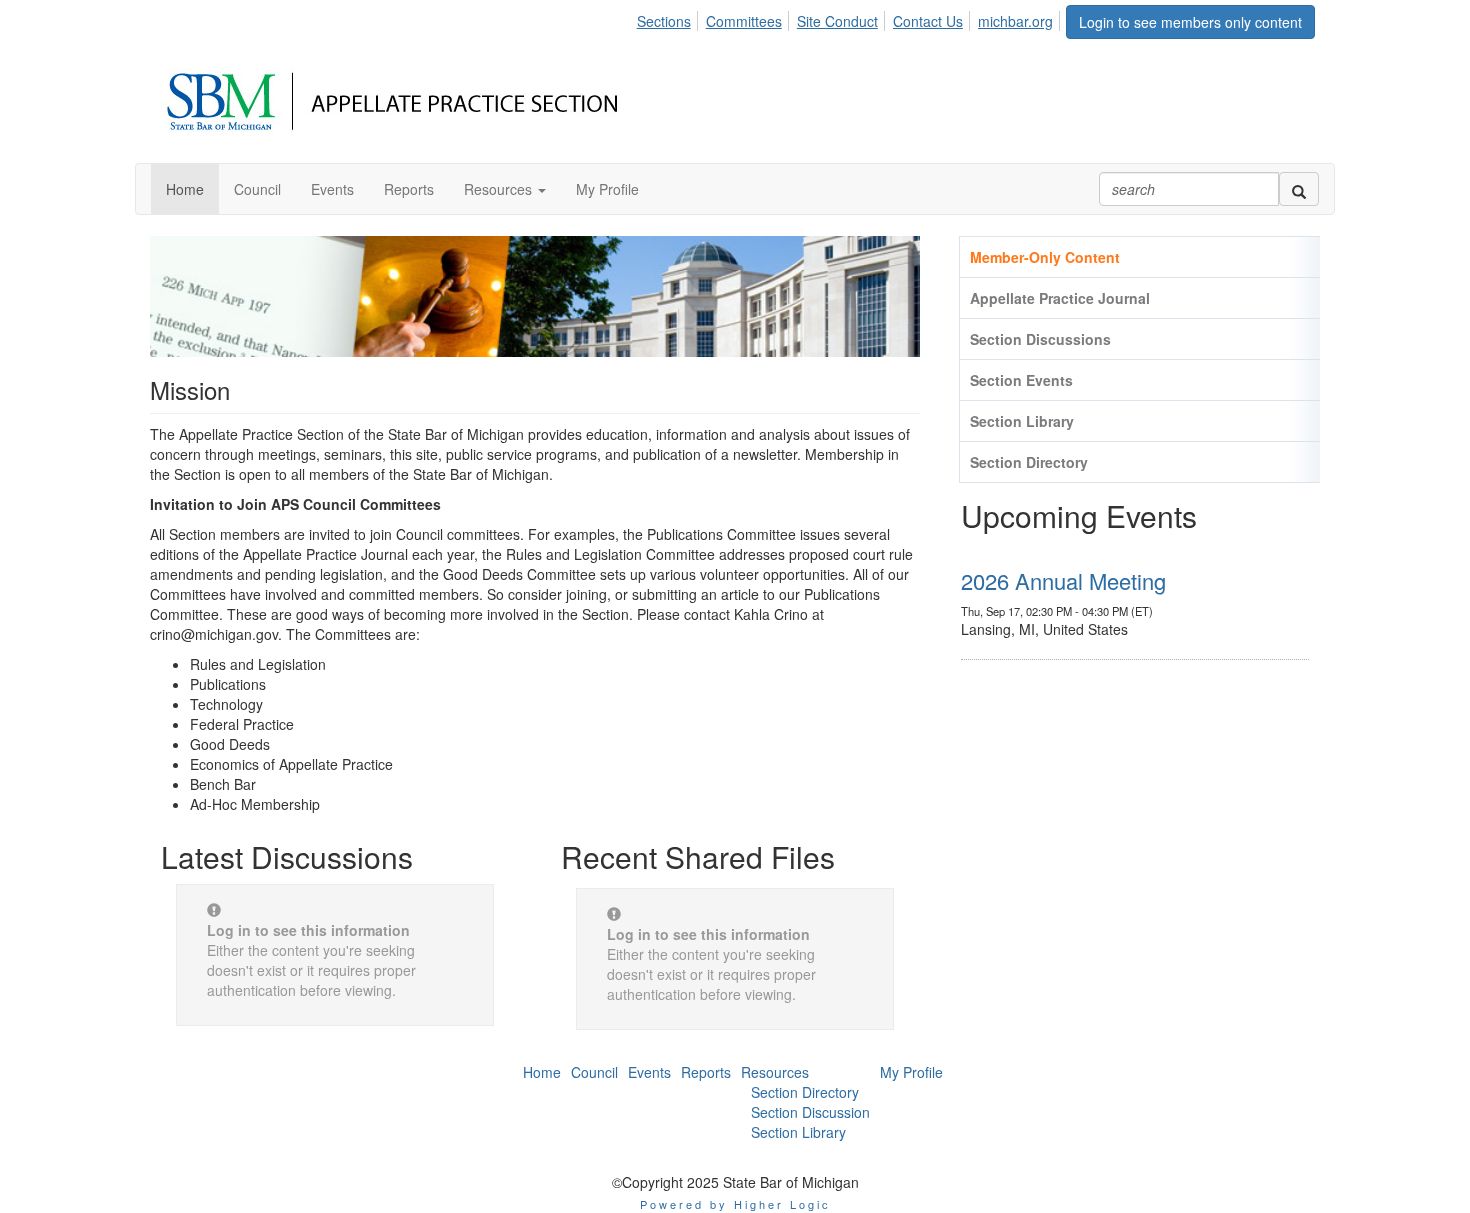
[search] (1299, 189)
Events (649, 1072)
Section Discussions (1040, 339)
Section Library (1022, 421)
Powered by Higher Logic (735, 1204)
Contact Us (928, 21)
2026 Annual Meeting (1063, 580)
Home (542, 1072)
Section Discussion (810, 1112)
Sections (664, 21)
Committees (744, 21)
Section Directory (1029, 462)
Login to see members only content (1190, 22)
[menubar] (850, 18)
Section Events (1021, 380)
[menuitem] (669, 18)
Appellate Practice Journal (1060, 298)
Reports (706, 1072)
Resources (775, 1072)
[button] (505, 189)
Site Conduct (837, 21)
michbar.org (1015, 21)
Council (594, 1072)
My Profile (911, 1072)
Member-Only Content (1045, 257)
